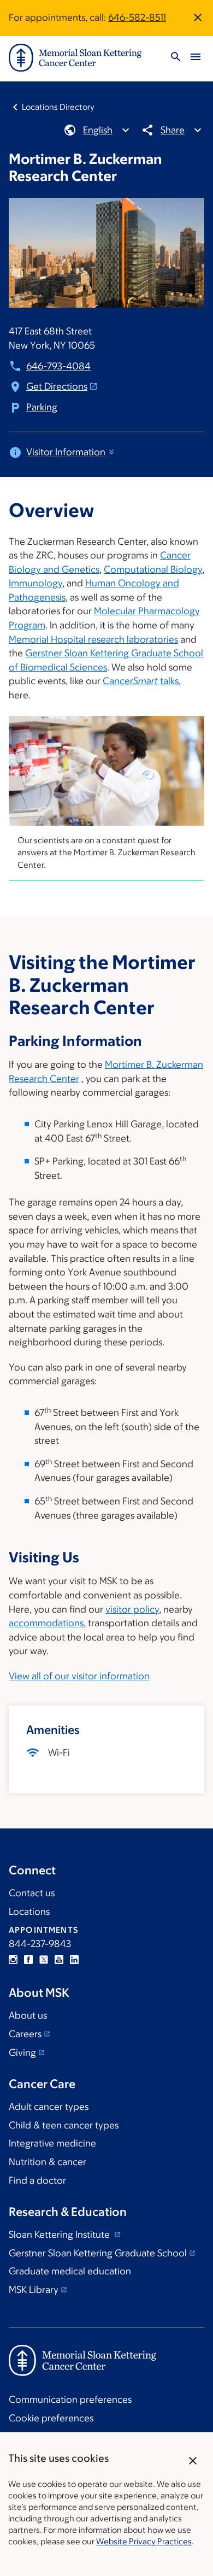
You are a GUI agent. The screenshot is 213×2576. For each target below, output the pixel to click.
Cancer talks (141, 681)
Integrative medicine (52, 2143)
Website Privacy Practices (144, 2541)
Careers (25, 2034)
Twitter (44, 1960)
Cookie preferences (51, 2418)
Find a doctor (37, 2180)
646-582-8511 (137, 17)
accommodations (46, 1623)
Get (57, 386)
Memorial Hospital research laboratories (93, 639)
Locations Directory (58, 107)
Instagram (13, 1960)
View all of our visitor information (79, 1676)
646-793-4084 (58, 366)
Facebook (28, 1960)
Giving (22, 2052)
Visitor (66, 452)
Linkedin (74, 1960)
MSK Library (34, 2290)
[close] (193, 2461)
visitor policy (132, 1609)
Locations (29, 1912)
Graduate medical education (70, 2271)
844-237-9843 (40, 1944)
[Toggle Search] (176, 58)
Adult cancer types (49, 2107)
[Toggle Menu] (196, 58)
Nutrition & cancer (48, 2162)
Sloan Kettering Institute (60, 2234)
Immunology (35, 583)
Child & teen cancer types (64, 2125)
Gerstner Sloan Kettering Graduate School (98, 2253)
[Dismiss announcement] (198, 17)
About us (28, 2015)
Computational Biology (153, 569)
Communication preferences (70, 2399)
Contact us (32, 1893)
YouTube (59, 1960)
